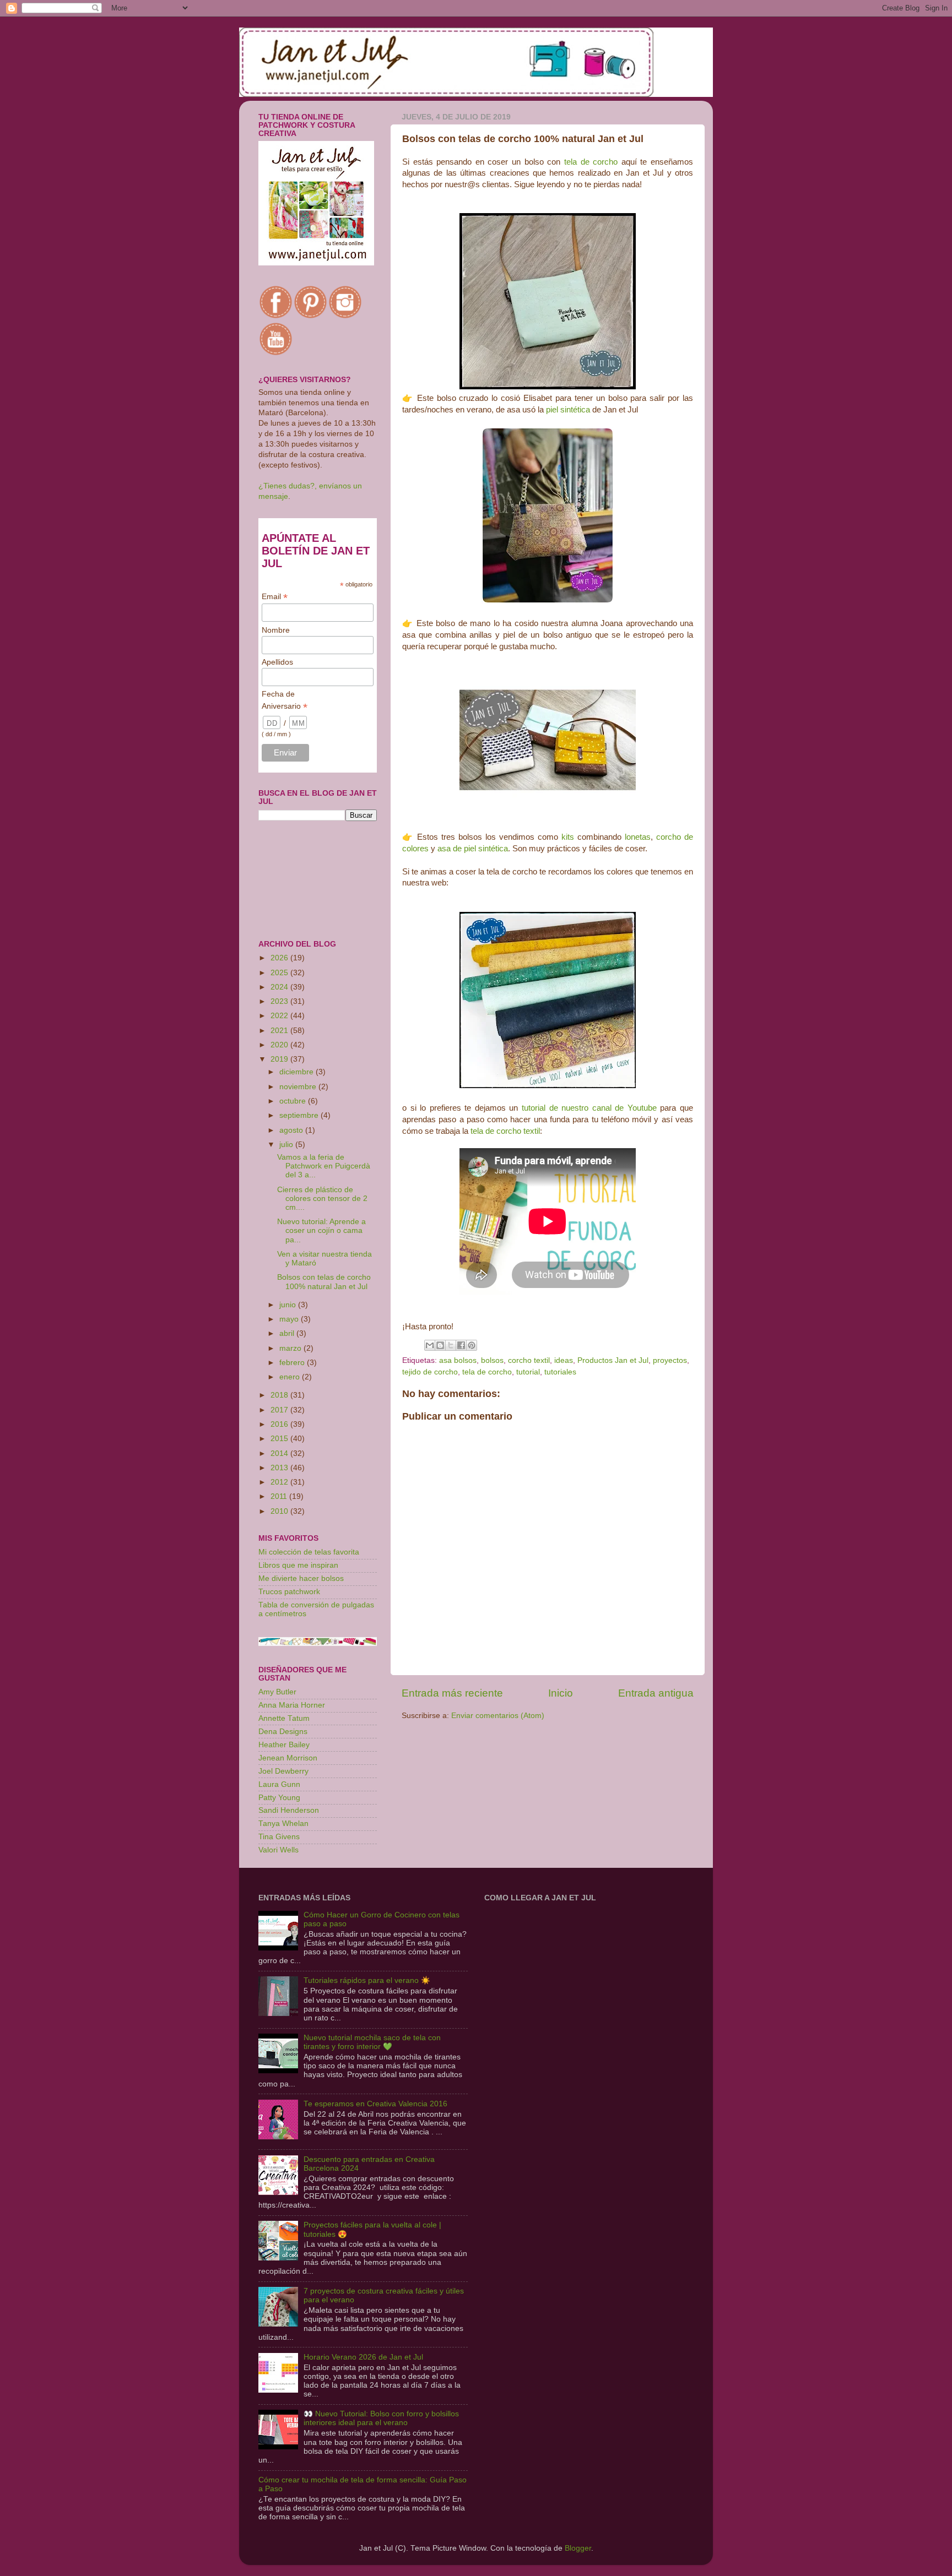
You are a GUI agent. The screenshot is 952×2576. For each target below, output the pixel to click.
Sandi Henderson (289, 1810)
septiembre (300, 1115)
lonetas (638, 837)
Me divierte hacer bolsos (301, 1578)
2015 (280, 1439)
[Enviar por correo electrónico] (430, 1345)
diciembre (297, 1072)
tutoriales (560, 1372)
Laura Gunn (279, 1784)
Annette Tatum (284, 1718)
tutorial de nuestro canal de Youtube (589, 1108)
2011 (280, 1496)
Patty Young (279, 1798)
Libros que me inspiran (298, 1565)
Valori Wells (278, 1850)
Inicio (561, 1693)
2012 (280, 1482)
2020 (280, 1045)
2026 (280, 958)
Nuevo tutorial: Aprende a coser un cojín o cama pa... (321, 1230)
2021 (280, 1031)
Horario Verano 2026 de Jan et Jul (363, 2357)
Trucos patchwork (289, 1592)
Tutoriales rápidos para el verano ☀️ (367, 1980)
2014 (280, 1453)
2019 (280, 1059)
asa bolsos (458, 1360)
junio (289, 1305)
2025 (280, 973)
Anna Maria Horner (292, 1705)
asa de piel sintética (473, 849)
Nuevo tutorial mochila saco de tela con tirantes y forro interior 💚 (372, 2042)
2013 (280, 1468)
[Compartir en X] (451, 1345)
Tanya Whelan (283, 1824)
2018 (280, 1395)
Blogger (578, 2548)
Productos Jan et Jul (613, 1360)
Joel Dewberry (283, 1771)
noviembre (299, 1087)
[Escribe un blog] (440, 1345)
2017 (280, 1410)
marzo (291, 1348)
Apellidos (277, 662)
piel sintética (568, 410)
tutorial (528, 1372)
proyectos (670, 1360)
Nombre (276, 630)
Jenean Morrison (288, 1758)
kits (568, 837)
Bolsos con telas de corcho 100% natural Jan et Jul (324, 1282)
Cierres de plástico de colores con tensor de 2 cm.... (322, 1199)
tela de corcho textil (505, 1131)
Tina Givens (279, 1837)
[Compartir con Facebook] (461, 1345)
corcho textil (529, 1360)
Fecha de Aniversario (285, 700)
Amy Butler (277, 1692)
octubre (294, 1101)
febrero (293, 1363)
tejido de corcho (430, 1372)
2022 (280, 1016)
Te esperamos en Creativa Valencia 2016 (375, 2104)
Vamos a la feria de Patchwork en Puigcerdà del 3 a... (324, 1166)
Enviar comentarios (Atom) (498, 1716)
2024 (280, 987)
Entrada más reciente (452, 1693)
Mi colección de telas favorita (309, 1552)
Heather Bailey (284, 1745)
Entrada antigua (656, 1693)
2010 (280, 1511)
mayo (290, 1319)
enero (291, 1377)
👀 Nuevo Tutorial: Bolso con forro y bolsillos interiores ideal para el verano (381, 2418)
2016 (280, 1424)
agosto (292, 1130)
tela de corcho (591, 162)
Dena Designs (283, 1732)
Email (275, 597)
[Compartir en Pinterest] (472, 1345)
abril (288, 1333)
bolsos (492, 1360)
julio (287, 1145)
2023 (280, 1001)
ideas (564, 1360)
